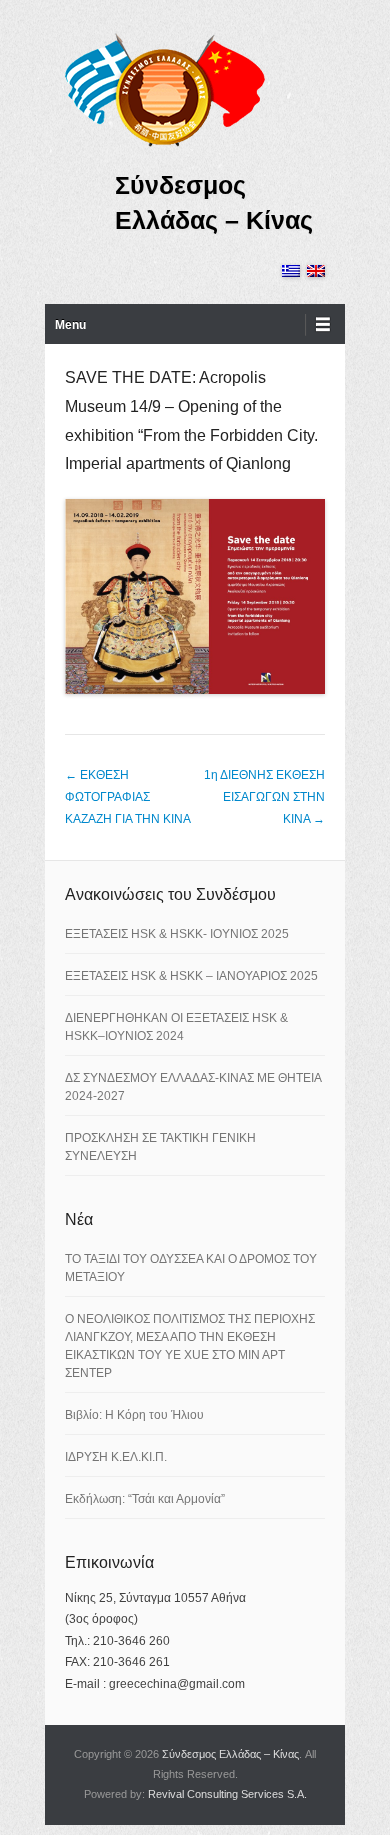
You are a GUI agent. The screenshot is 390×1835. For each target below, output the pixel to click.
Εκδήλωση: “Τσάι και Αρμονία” (145, 1499)
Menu (70, 325)
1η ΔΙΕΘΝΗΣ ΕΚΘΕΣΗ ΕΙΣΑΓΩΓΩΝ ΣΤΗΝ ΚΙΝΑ (264, 796)
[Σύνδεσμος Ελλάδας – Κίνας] (165, 89)
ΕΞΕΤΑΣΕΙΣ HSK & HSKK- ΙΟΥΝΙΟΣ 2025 (177, 934)
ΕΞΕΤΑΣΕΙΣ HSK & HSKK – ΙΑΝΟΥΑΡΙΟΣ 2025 (191, 976)
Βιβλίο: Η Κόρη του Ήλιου (134, 1415)
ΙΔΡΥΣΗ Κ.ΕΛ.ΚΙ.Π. (116, 1457)
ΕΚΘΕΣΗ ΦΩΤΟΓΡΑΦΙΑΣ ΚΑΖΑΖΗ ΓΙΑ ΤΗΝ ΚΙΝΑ (128, 796)
